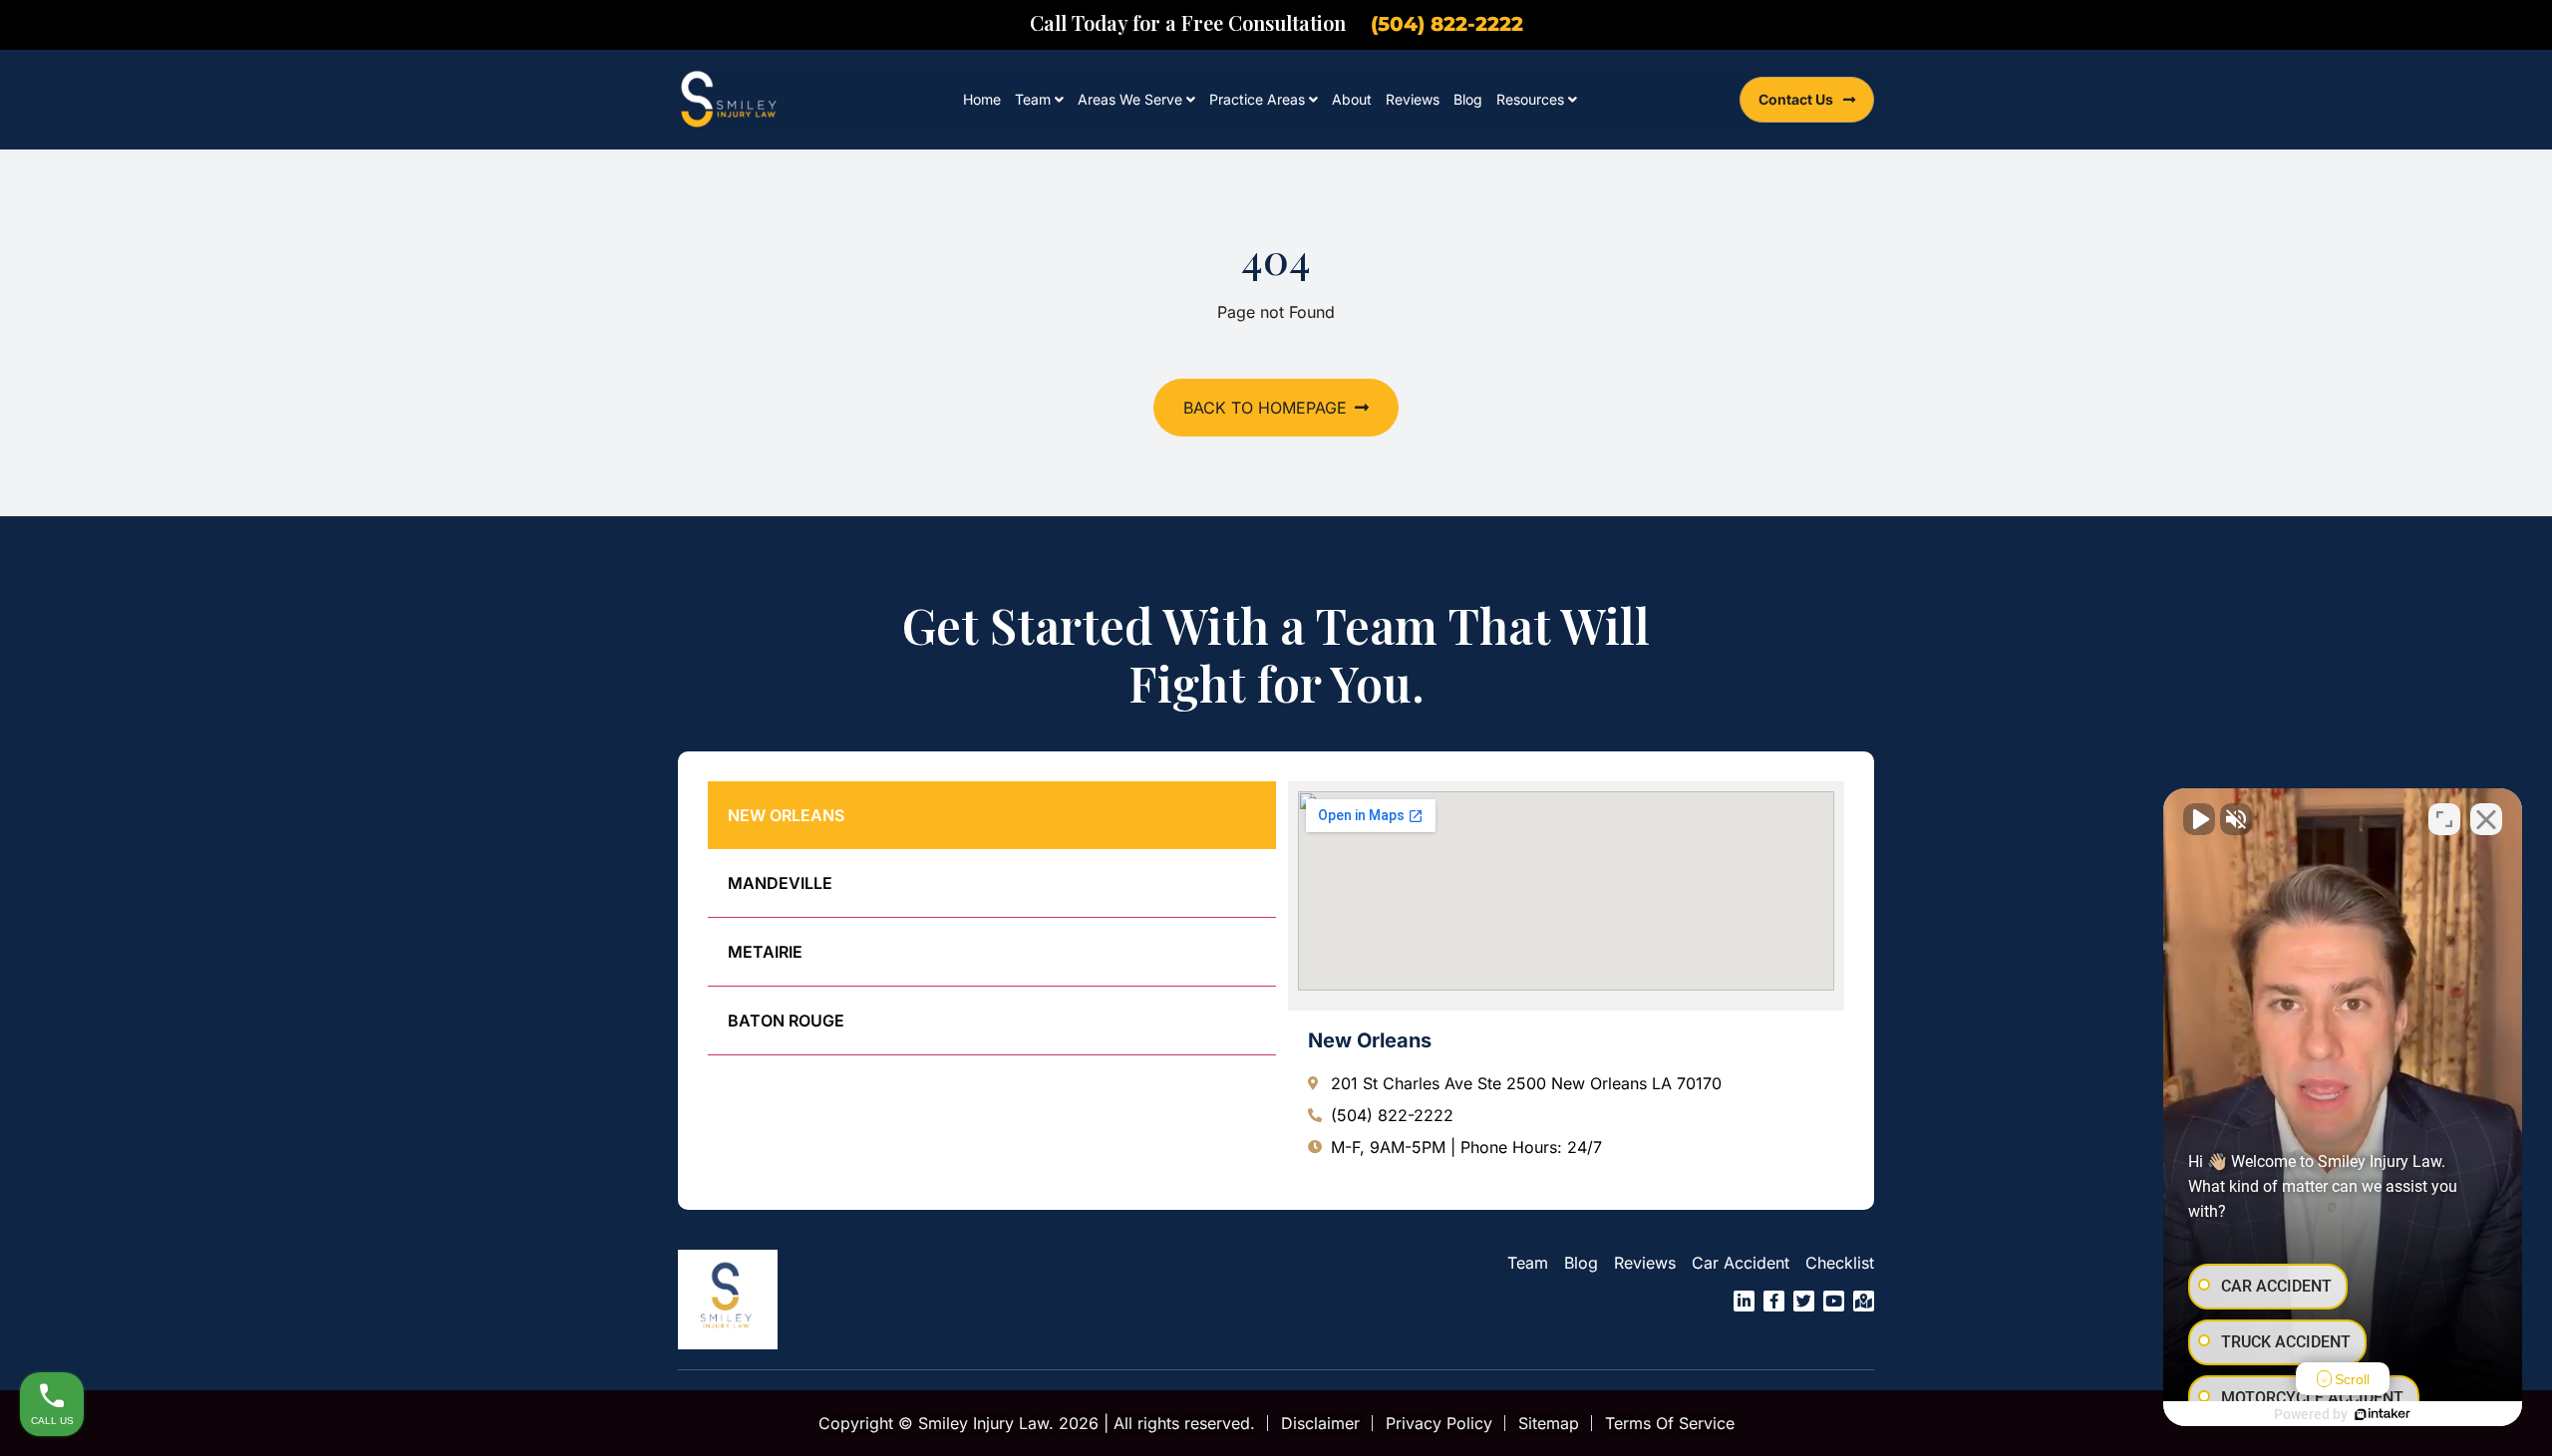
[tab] (992, 815)
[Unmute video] (2199, 819)
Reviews (1413, 99)
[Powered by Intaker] (2383, 1414)
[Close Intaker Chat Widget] (2486, 819)
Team (1033, 99)
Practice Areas (1257, 99)
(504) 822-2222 (1447, 24)
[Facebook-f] (1774, 1301)
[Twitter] (1804, 1301)
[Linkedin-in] (1744, 1301)
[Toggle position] (2444, 819)
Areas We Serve (1130, 99)
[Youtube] (1834, 1301)
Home (982, 99)
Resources (1530, 99)
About (1352, 99)
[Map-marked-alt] (1864, 1301)
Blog (1468, 99)
